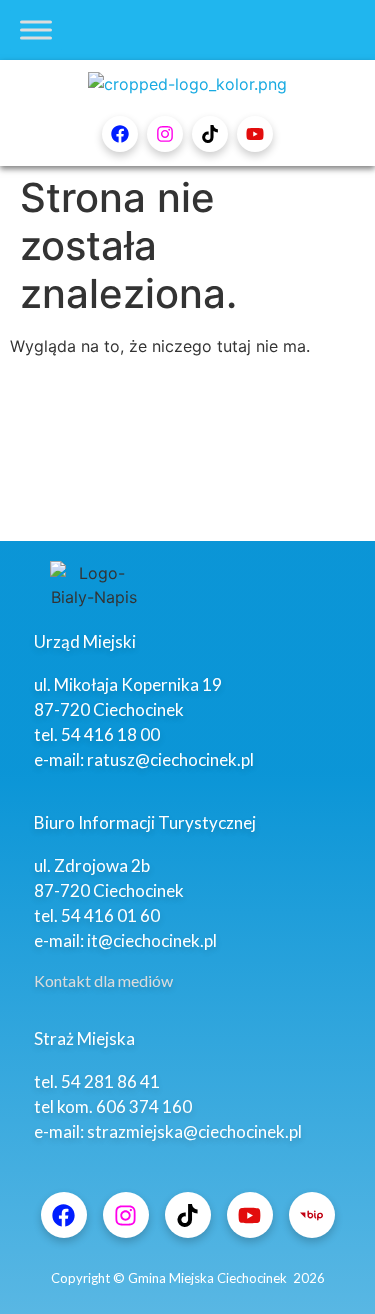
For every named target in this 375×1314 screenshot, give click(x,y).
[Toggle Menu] (36, 29)
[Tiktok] (210, 134)
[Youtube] (255, 134)
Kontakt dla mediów (103, 980)
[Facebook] (120, 134)
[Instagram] (165, 134)
